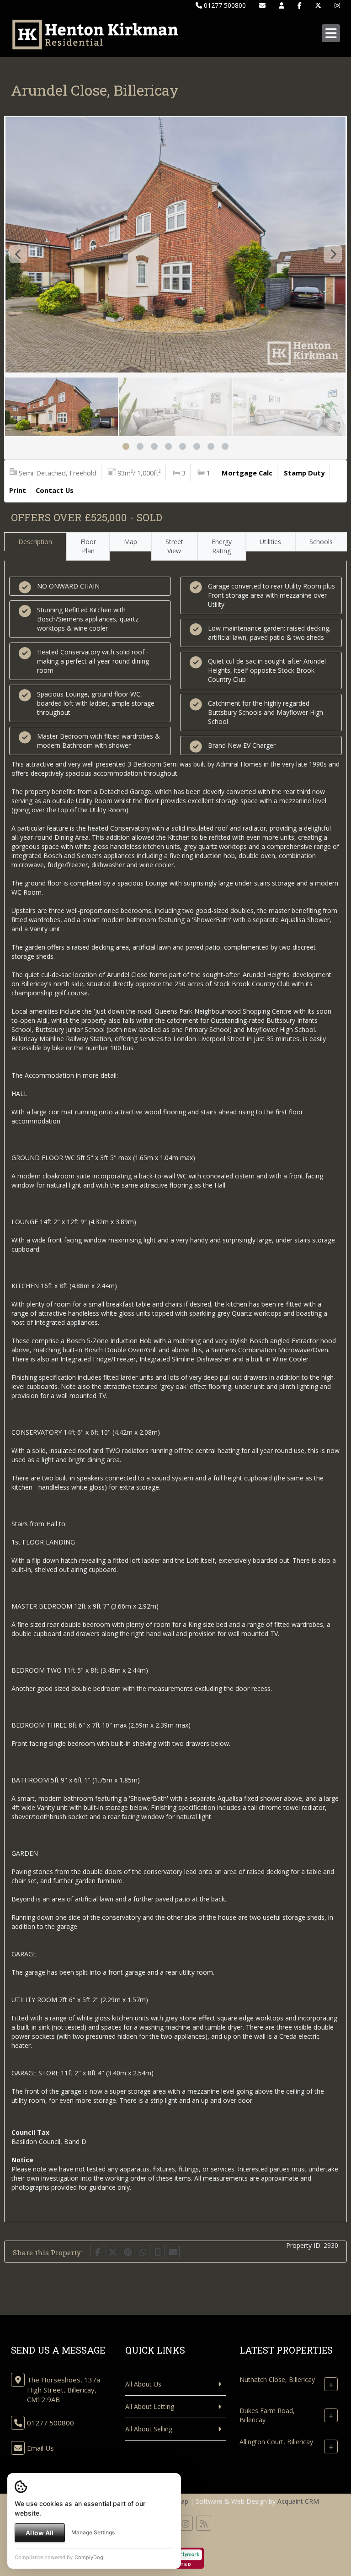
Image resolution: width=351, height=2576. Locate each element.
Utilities (270, 542)
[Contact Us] (282, 5)
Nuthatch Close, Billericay (277, 2379)
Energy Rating (222, 546)
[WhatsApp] (143, 2252)
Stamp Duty (304, 473)
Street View (174, 546)
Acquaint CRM (298, 2501)
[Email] (173, 2252)
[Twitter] (318, 5)
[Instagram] (337, 5)
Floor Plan (88, 546)
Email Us (40, 2448)
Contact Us (55, 490)
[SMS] (158, 2252)
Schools (321, 542)
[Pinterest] (128, 2252)
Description (35, 542)
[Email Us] (262, 5)
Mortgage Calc (247, 473)
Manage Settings (93, 2532)
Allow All (40, 2533)
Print (18, 490)
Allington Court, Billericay (276, 2442)
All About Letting (150, 2406)
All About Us (143, 2384)
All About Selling (149, 2429)
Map (130, 542)
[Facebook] (300, 5)
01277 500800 (224, 5)
